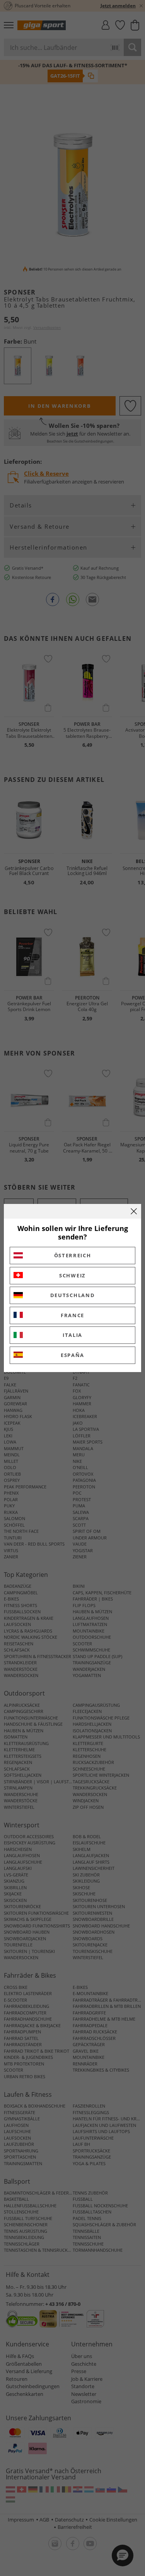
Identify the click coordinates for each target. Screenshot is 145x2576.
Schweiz (72, 1275)
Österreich (73, 1255)
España (72, 1355)
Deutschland (73, 1295)
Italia (72, 1335)
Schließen (134, 1211)
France (72, 1315)
